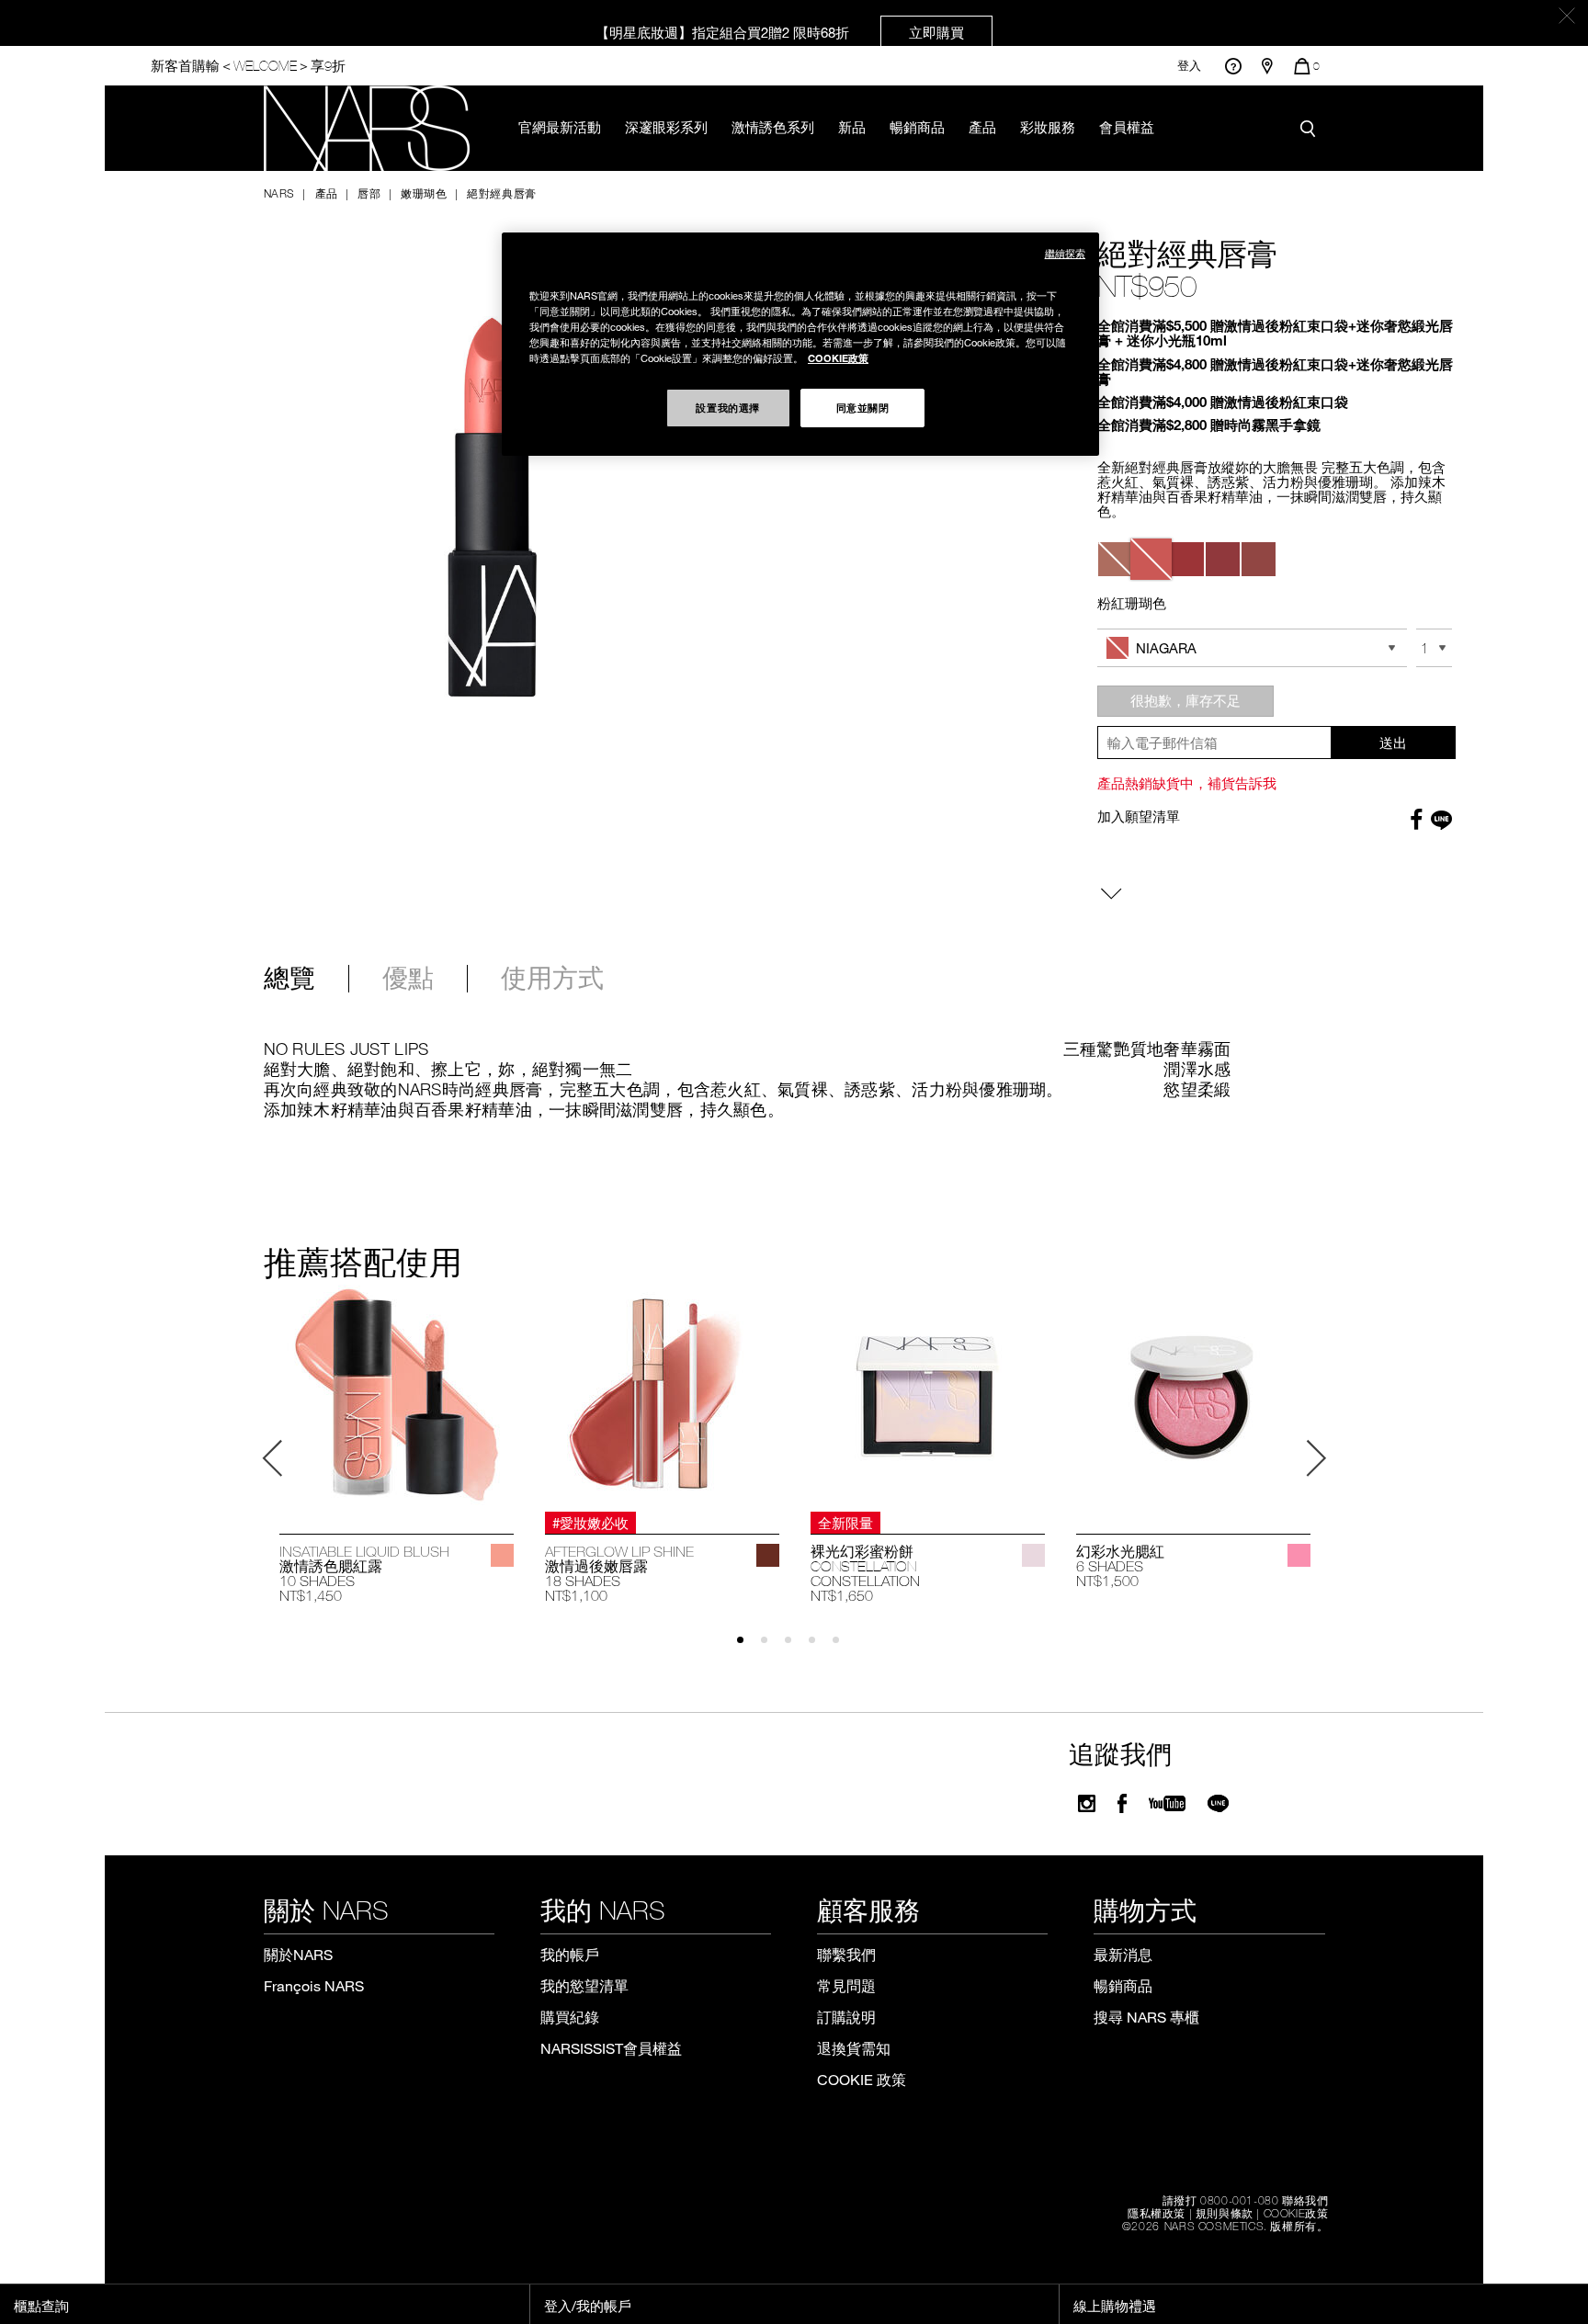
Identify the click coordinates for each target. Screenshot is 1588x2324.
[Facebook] (1122, 1803)
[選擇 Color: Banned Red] (1223, 559)
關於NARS (298, 1954)
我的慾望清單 (584, 1985)
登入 (1189, 66)
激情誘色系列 (773, 127)
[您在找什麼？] (1312, 129)
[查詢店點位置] (1267, 66)
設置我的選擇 (727, 407)
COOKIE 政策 (862, 2079)
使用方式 (552, 979)
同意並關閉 (863, 407)
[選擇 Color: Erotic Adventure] (1259, 559)
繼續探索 (1065, 253)
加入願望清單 (1139, 816)
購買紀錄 (570, 2017)
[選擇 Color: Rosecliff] (1115, 559)
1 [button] (749, 1648)
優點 (408, 979)
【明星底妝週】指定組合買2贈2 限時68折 (780, 32)
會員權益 (1127, 127)
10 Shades (317, 1581)
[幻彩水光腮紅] (1193, 1394)
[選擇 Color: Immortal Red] (1187, 559)
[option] (397, 1445)
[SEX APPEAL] (502, 1555)
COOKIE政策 (1296, 2213)
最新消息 (1123, 1954)
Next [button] (1316, 1458)
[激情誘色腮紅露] (397, 1394)
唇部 (369, 193)
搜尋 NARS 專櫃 (1146, 2017)
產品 (982, 127)
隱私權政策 (1157, 2213)
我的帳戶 (570, 1954)
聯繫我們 (846, 1954)
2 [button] (772, 1648)
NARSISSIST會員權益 (611, 2048)
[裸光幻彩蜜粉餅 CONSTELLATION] (928, 1394)
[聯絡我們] (1233, 66)
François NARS (314, 1985)
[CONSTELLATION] (1033, 1555)
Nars (279, 193)
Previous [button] (273, 1458)
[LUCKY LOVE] (1299, 1555)
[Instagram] (1087, 1803)
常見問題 (846, 1985)
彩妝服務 (1048, 127)
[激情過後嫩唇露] (662, 1394)
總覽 (289, 979)
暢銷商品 (917, 127)
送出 (1393, 743)
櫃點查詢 (41, 2306)
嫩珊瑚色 (424, 193)
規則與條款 (1225, 2213)
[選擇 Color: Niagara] (1151, 559)
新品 (852, 127)
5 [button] (844, 1648)
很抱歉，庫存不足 (1185, 700)
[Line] (1219, 1803)
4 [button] (820, 1648)
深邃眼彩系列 (666, 127)
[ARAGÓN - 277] (768, 1555)
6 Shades (1110, 1566)
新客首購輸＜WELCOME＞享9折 (248, 66)
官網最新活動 (560, 127)
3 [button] (796, 1648)
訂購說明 (846, 2017)
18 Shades (583, 1581)
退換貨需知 (854, 2048)
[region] (800, 344)
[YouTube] (1167, 1803)
